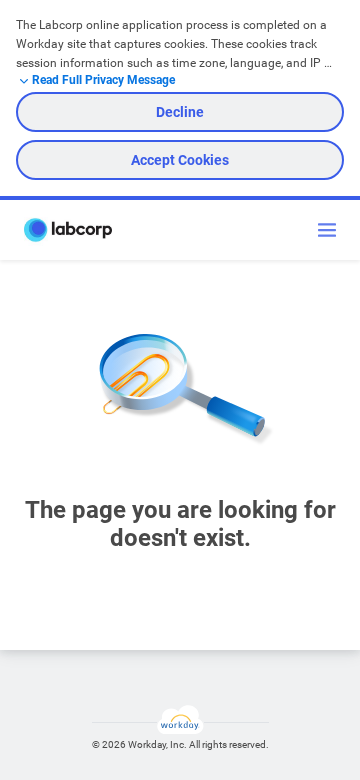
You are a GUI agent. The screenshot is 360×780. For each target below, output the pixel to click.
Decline (180, 112)
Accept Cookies (180, 160)
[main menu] (327, 230)
